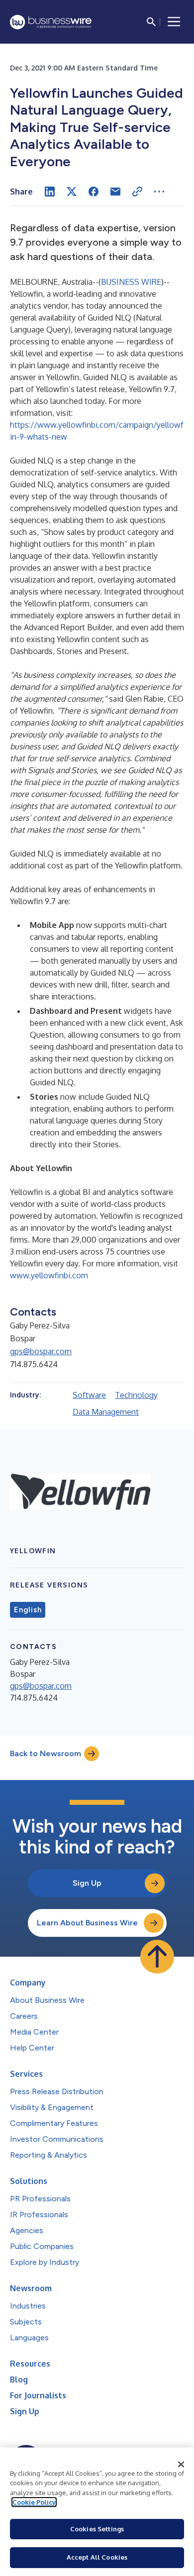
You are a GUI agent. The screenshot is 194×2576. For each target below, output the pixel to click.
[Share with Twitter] (72, 192)
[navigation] (174, 22)
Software (89, 1395)
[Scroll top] (157, 1957)
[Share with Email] (115, 192)
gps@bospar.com (41, 1351)
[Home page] (51, 22)
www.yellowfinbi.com (49, 1275)
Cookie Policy (34, 2502)
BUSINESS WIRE (131, 282)
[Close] (181, 2464)
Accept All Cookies (97, 2557)
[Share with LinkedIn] (50, 192)
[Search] (151, 22)
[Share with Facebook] (94, 192)
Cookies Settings (97, 2529)
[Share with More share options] (159, 192)
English (28, 1610)
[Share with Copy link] (137, 192)
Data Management (106, 1412)
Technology (136, 1395)
